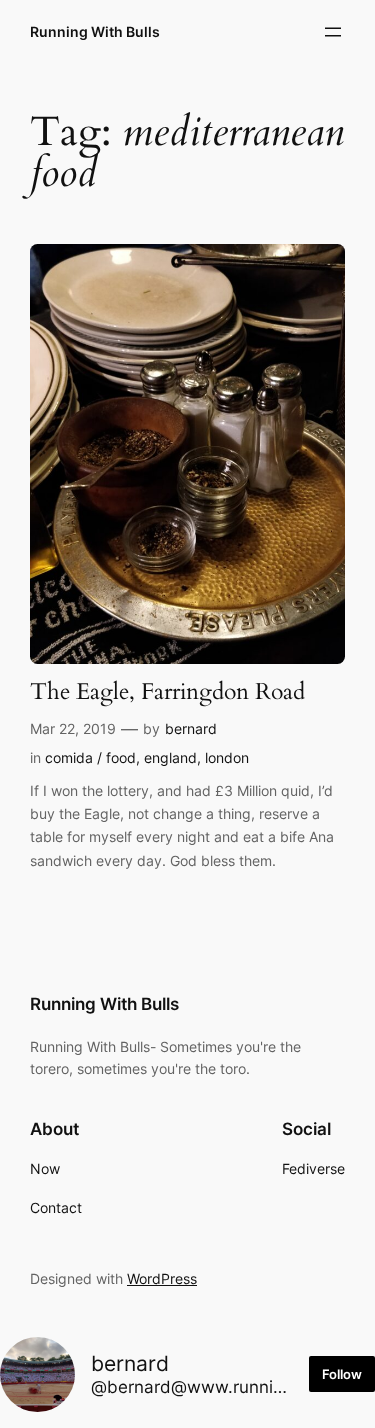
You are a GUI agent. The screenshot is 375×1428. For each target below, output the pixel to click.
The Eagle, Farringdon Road (167, 692)
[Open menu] (333, 32)
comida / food (90, 757)
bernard (191, 728)
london (227, 757)
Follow (342, 1374)
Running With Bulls (95, 31)
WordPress (162, 1278)
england (170, 757)
